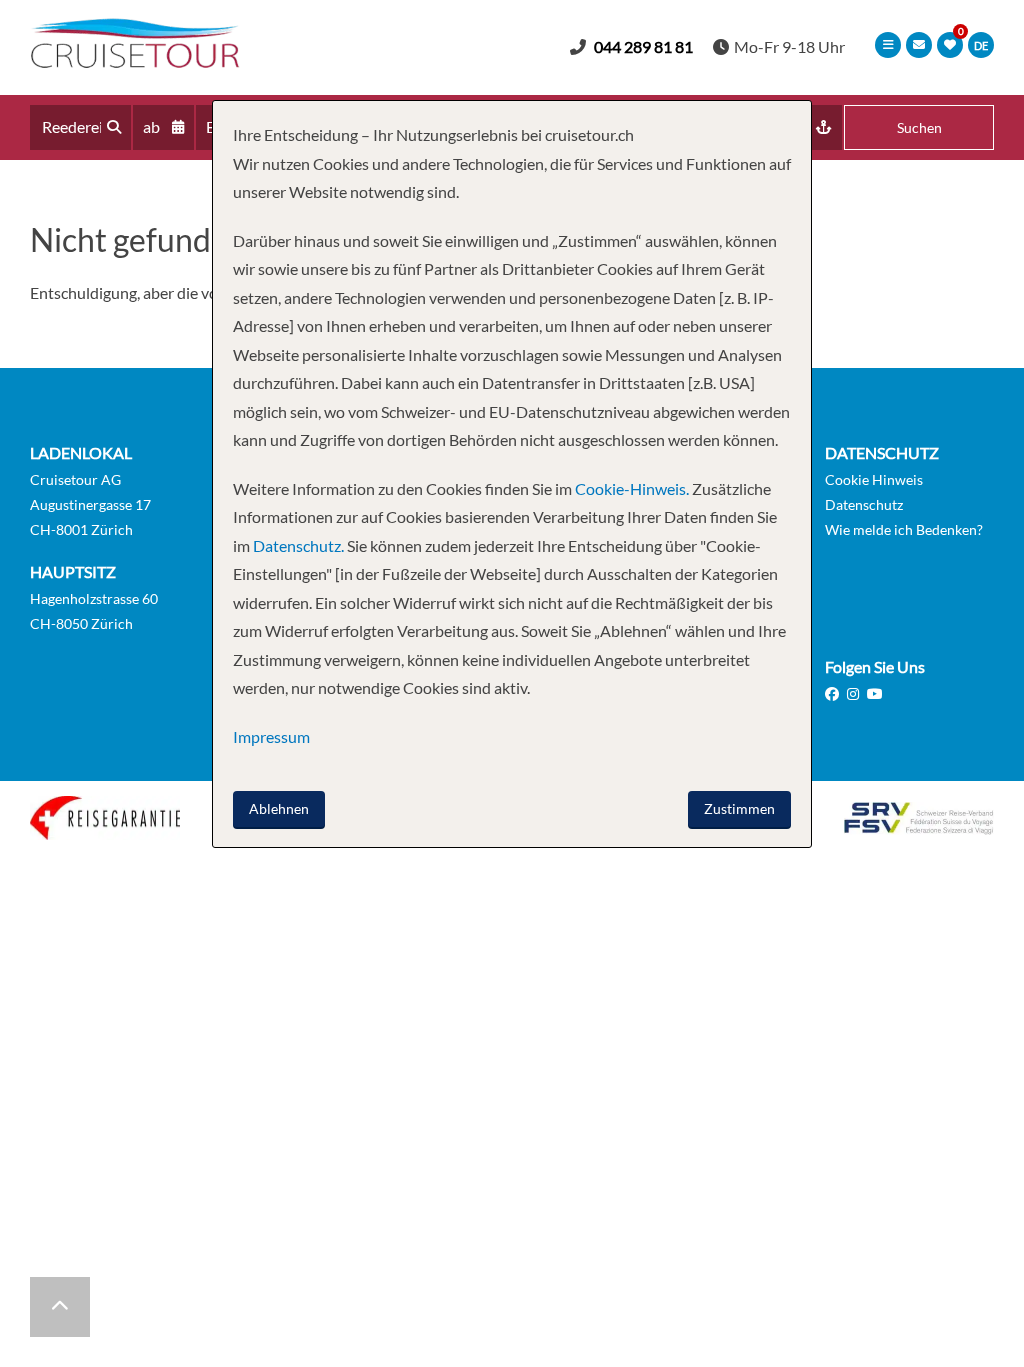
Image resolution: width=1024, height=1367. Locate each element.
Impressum (271, 736)
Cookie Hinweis (874, 479)
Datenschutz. (298, 545)
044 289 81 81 (643, 46)
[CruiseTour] (135, 61)
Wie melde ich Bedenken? (904, 529)
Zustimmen (739, 808)
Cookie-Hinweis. (630, 488)
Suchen (919, 127)
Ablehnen (279, 808)
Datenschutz (864, 504)
